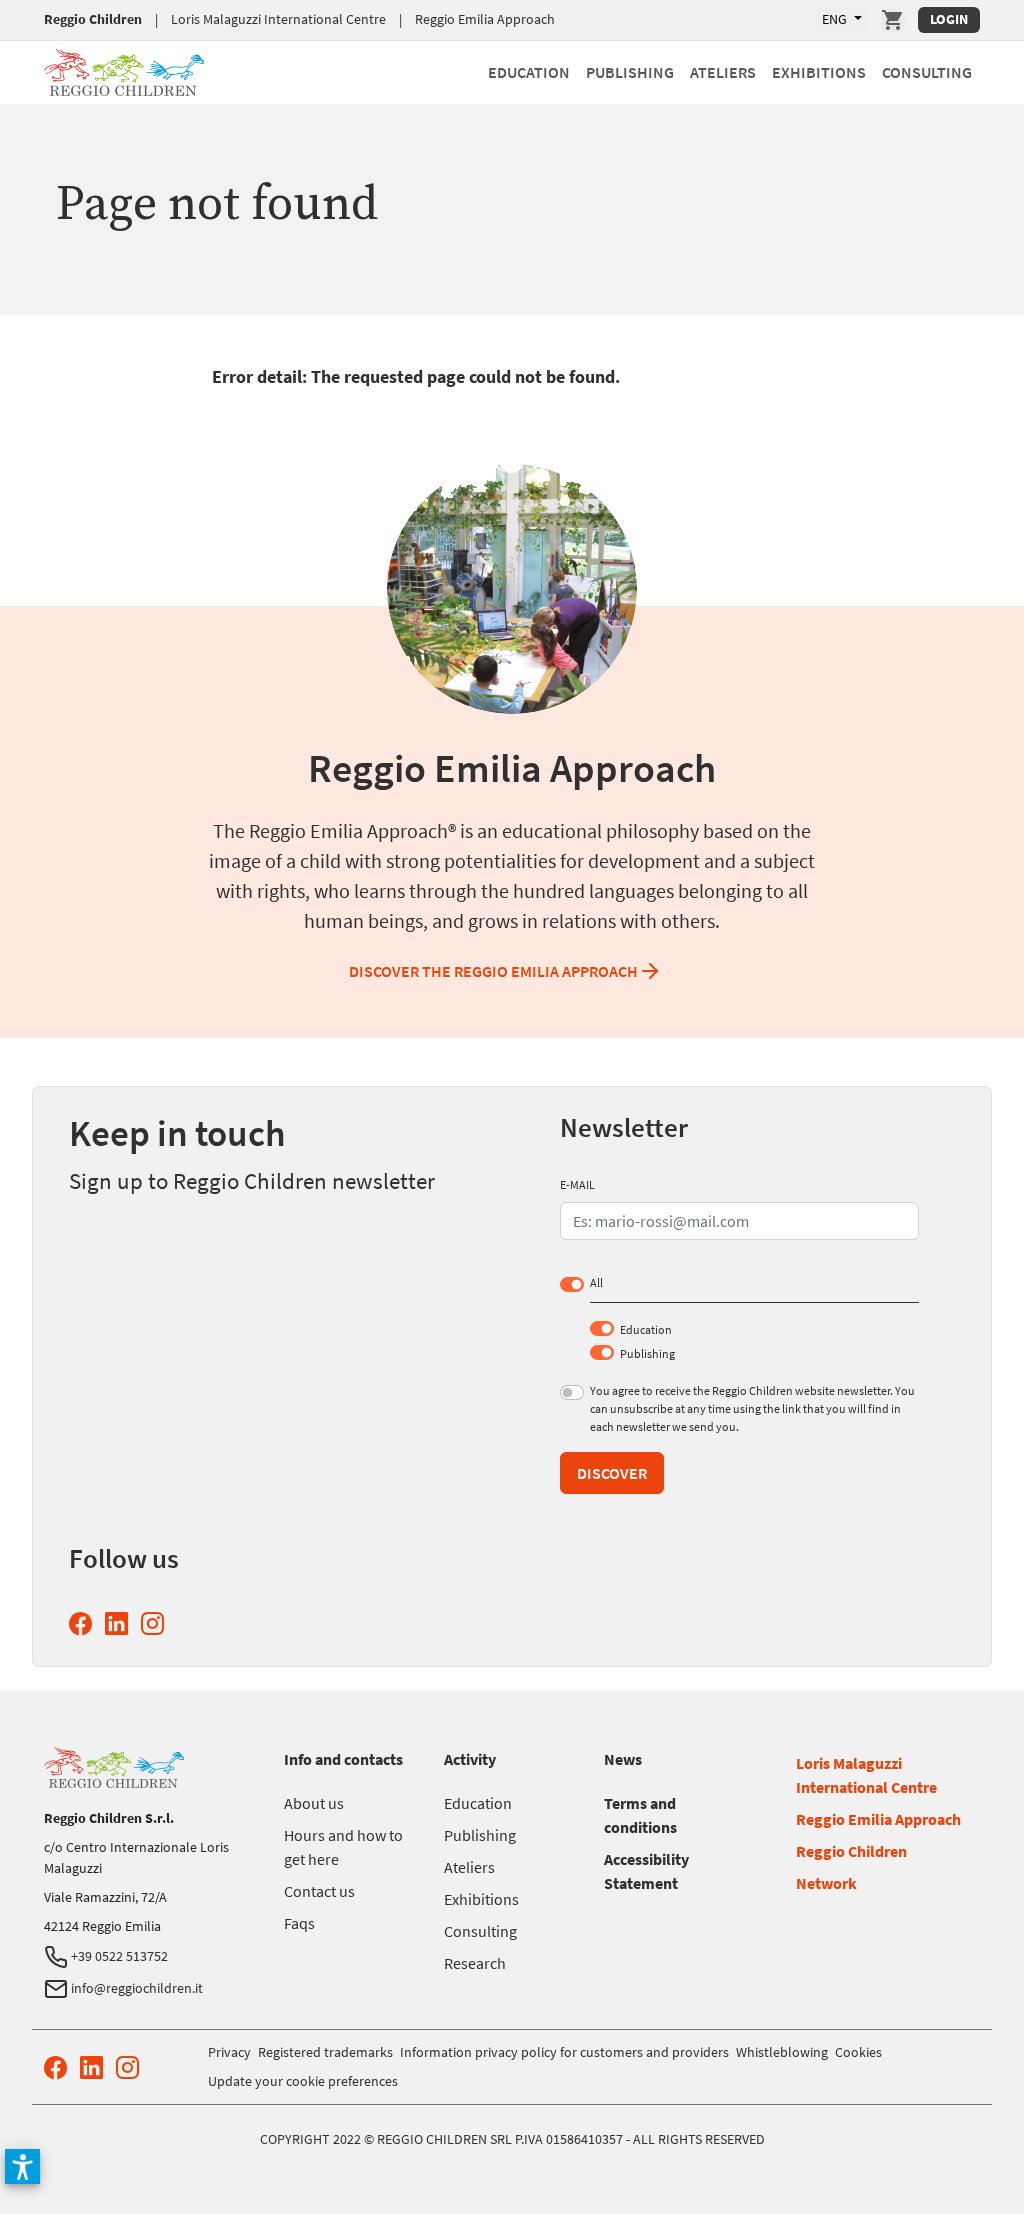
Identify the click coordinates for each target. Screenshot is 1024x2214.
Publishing (630, 72)
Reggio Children (93, 19)
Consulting (927, 72)
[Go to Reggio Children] (124, 69)
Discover (612, 1473)
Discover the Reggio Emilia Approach (493, 971)
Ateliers (723, 72)
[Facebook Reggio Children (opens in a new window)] (84, 1623)
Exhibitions (819, 72)
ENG (836, 19)
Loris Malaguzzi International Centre (278, 19)
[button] (22, 2166)
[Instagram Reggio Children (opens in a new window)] (156, 1623)
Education (529, 72)
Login (949, 19)
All (596, 1282)
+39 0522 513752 (118, 1956)
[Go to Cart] (893, 20)
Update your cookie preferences (303, 2081)
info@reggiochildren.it (135, 1988)
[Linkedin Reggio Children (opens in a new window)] (120, 1623)
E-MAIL (577, 1184)
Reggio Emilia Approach (485, 19)
